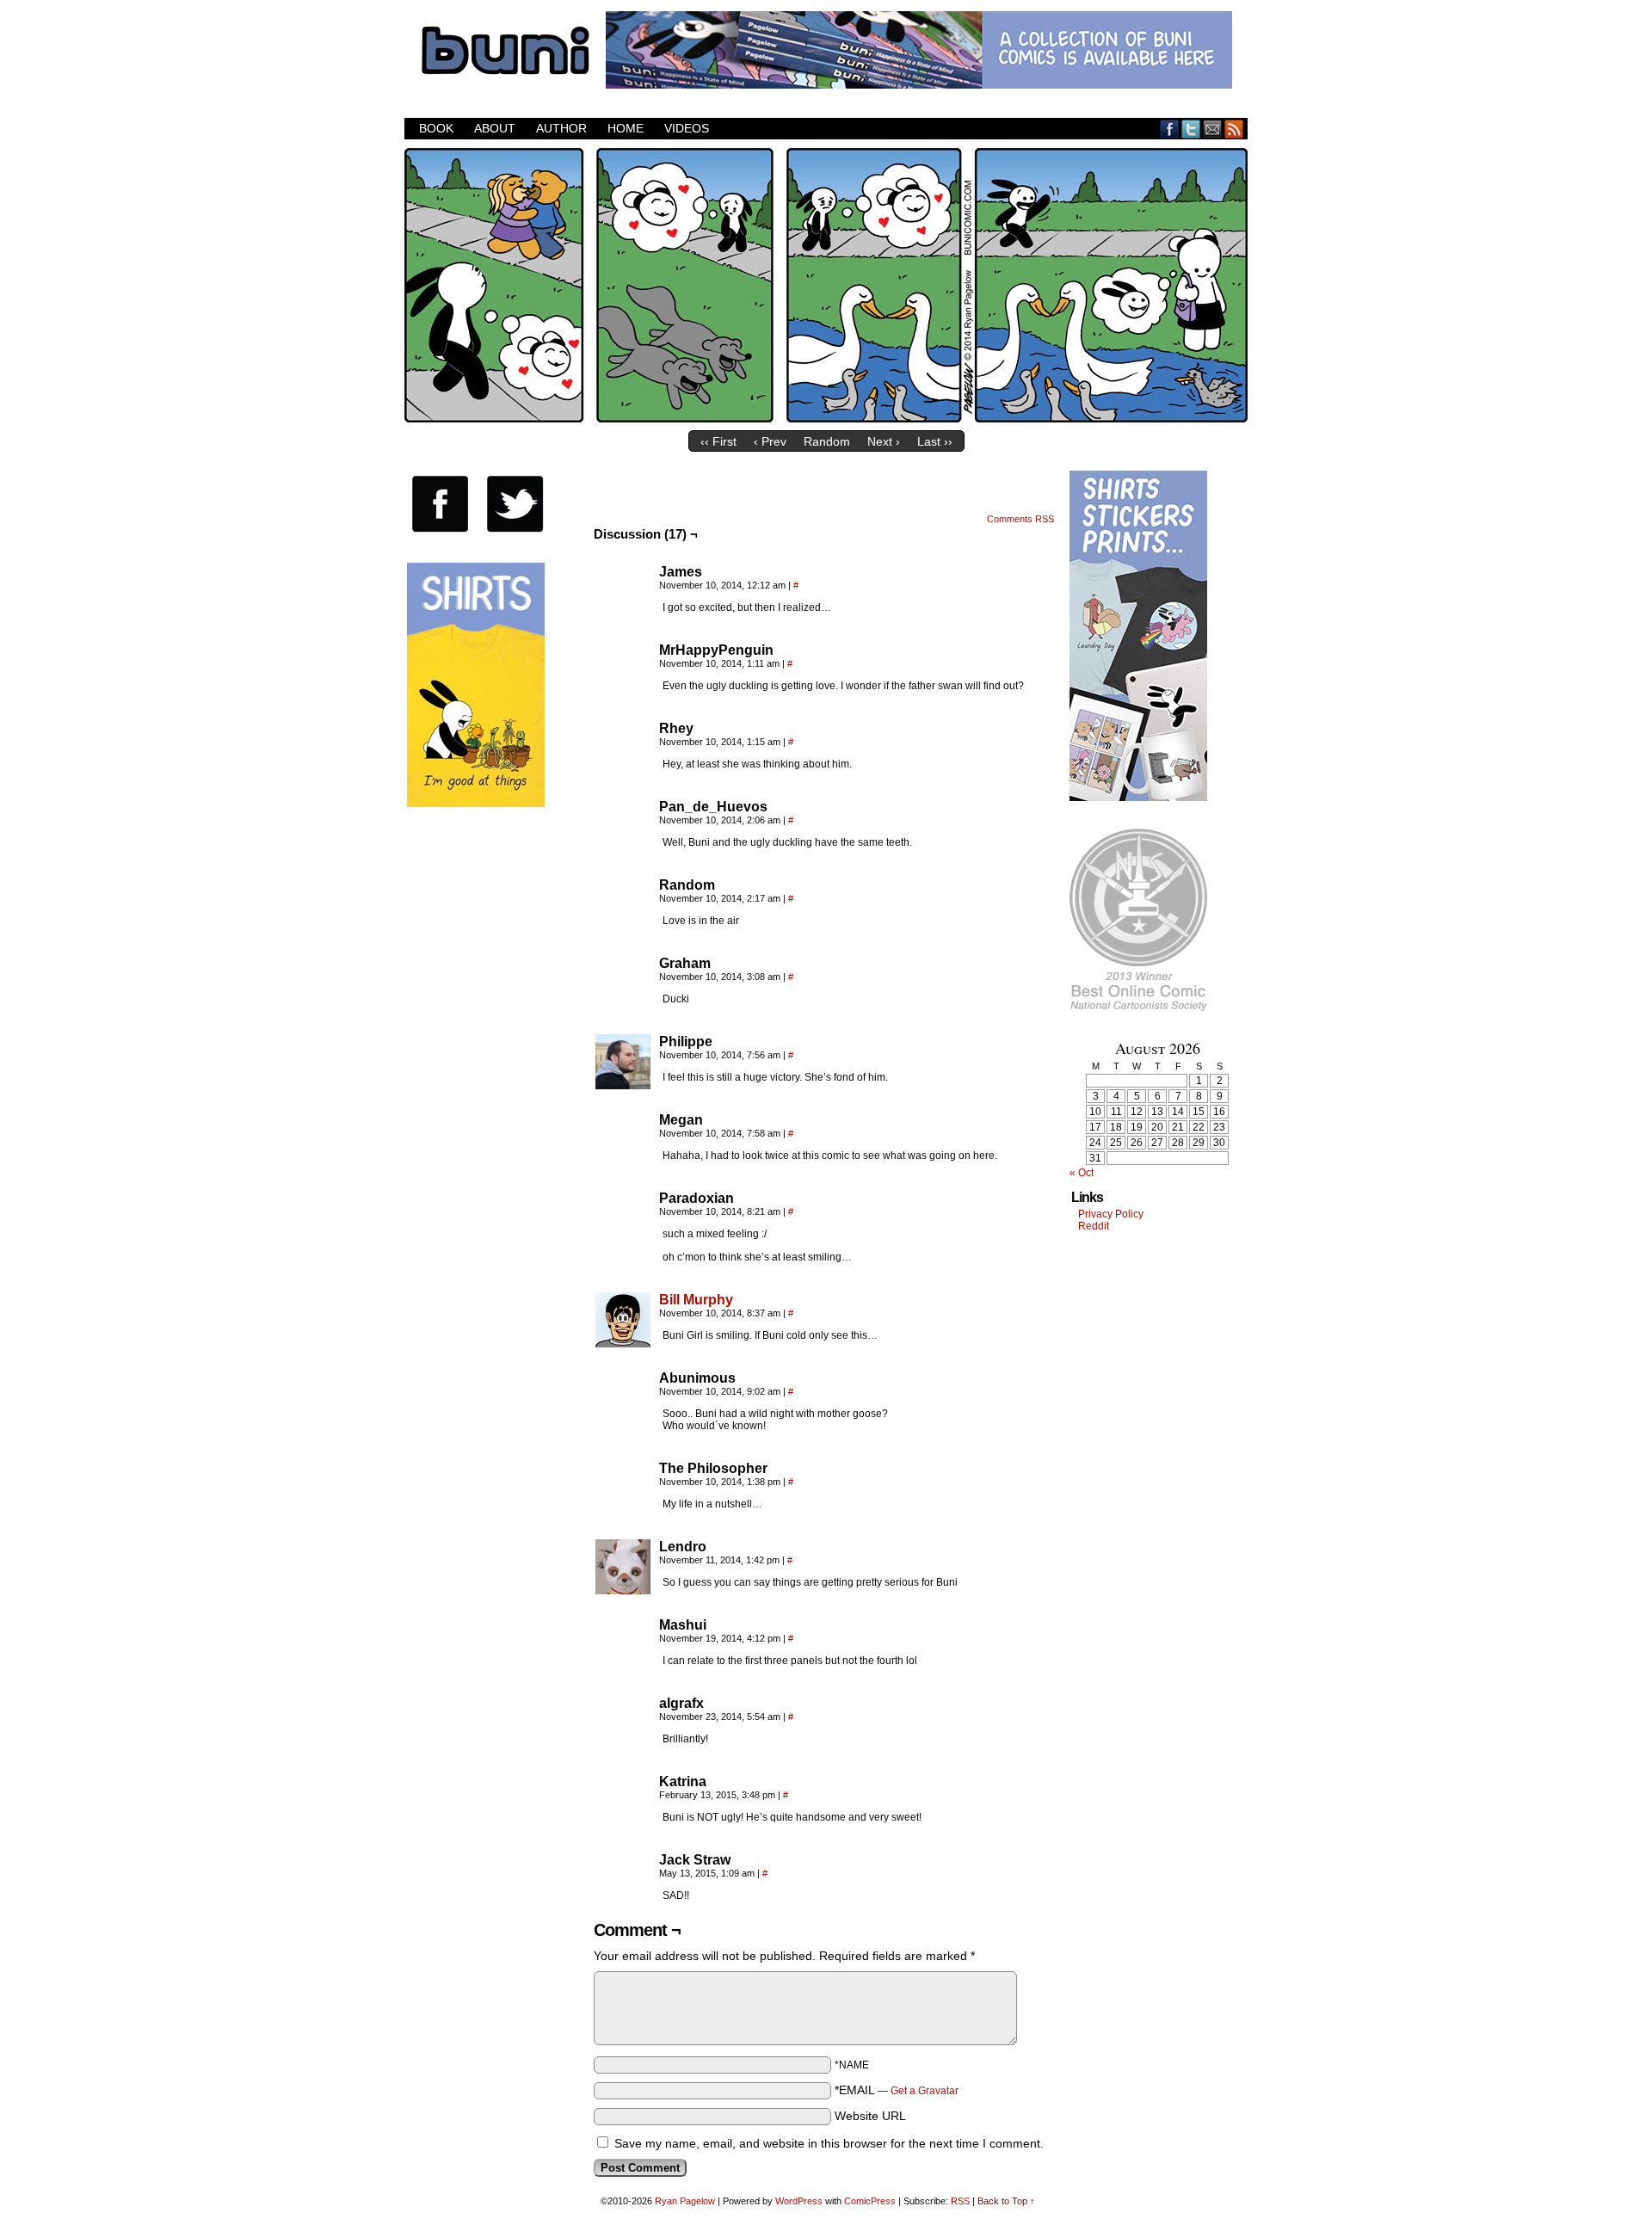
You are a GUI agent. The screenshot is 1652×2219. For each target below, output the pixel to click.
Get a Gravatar (925, 2091)
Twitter (1191, 129)
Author (561, 128)
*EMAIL (897, 2090)
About (495, 128)
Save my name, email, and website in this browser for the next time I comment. (829, 2143)
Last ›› (935, 441)
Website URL (870, 2116)
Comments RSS (1020, 519)
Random (827, 441)
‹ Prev (770, 441)
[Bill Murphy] (623, 1343)
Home (626, 128)
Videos (687, 128)
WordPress (799, 2201)
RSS (1234, 129)
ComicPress (870, 2201)
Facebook (1170, 129)
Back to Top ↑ (1006, 2201)
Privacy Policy (1111, 1214)
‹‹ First (718, 441)
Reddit (1094, 1226)
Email (1213, 129)
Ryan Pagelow (685, 2201)
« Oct (1082, 1173)
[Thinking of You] (826, 418)
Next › (884, 441)
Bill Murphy (696, 1300)
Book (436, 128)
